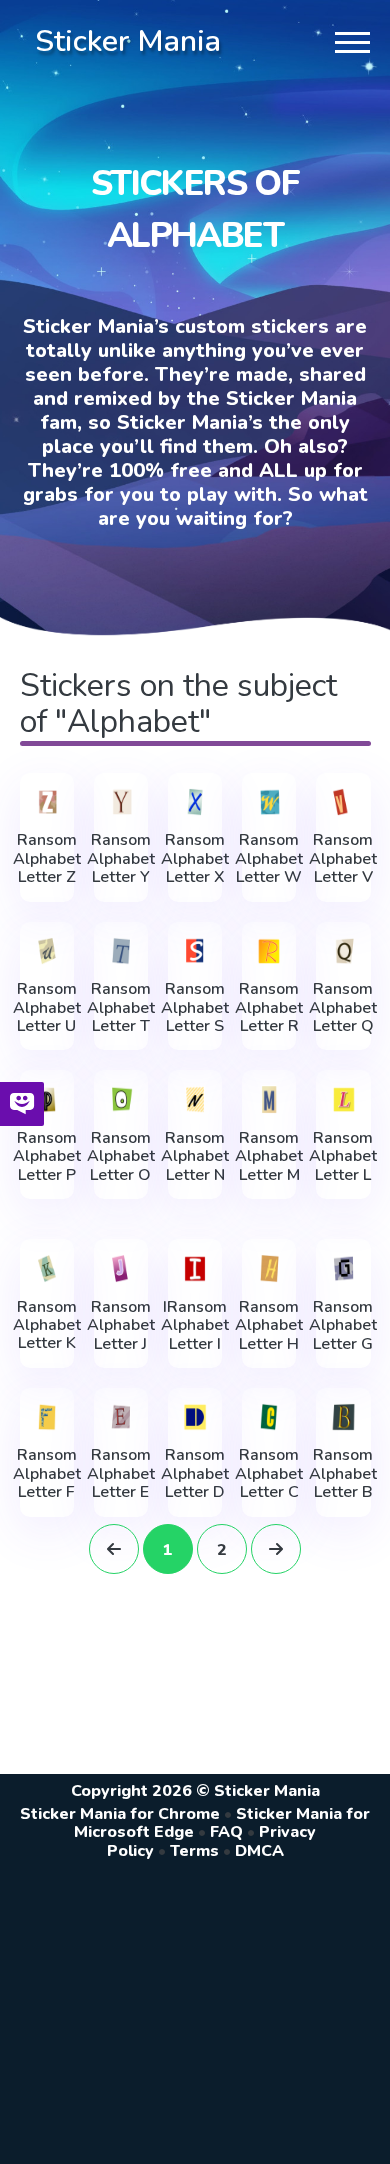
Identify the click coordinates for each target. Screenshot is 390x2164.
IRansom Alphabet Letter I (195, 1325)
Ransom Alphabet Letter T (121, 1007)
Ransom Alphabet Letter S (195, 1007)
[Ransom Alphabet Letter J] (121, 1268)
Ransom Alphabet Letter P (47, 1156)
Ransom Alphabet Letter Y (121, 858)
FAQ (226, 1832)
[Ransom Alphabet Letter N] (195, 1099)
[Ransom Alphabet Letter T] (121, 951)
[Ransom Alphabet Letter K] (47, 1268)
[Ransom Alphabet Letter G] (343, 1268)
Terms (194, 1851)
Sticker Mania (128, 41)
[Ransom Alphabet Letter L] (343, 1099)
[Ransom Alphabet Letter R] (269, 951)
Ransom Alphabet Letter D (195, 1473)
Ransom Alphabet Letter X (195, 858)
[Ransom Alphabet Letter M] (269, 1099)
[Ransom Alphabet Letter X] (195, 802)
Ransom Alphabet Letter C (269, 1473)
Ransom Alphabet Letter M (269, 1156)
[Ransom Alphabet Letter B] (343, 1417)
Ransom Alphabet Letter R (269, 1007)
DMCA (259, 1851)
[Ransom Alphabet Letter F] (47, 1417)
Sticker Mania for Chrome (120, 1814)
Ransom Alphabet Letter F (47, 1473)
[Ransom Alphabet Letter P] (47, 1099)
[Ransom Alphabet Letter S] (195, 951)
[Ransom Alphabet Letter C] (269, 1417)
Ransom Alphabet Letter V (343, 858)
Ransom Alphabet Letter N (195, 1156)
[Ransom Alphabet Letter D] (195, 1417)
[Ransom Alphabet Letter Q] (343, 951)
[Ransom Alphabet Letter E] (121, 1417)
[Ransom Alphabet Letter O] (121, 1099)
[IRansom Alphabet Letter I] (195, 1268)
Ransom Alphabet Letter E (121, 1473)
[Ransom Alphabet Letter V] (343, 802)
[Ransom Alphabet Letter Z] (47, 802)
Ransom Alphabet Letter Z (47, 858)
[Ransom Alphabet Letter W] (269, 802)
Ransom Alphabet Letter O (121, 1156)
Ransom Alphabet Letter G (343, 1325)
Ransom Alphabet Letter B (343, 1473)
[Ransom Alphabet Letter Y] (121, 802)
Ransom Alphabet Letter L (343, 1156)
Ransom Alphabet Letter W (269, 858)
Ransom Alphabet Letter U (47, 1007)
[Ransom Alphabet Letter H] (269, 1268)
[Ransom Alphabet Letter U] (47, 951)
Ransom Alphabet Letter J (121, 1325)
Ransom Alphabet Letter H (269, 1325)
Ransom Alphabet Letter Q (343, 1007)
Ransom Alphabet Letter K (47, 1325)
